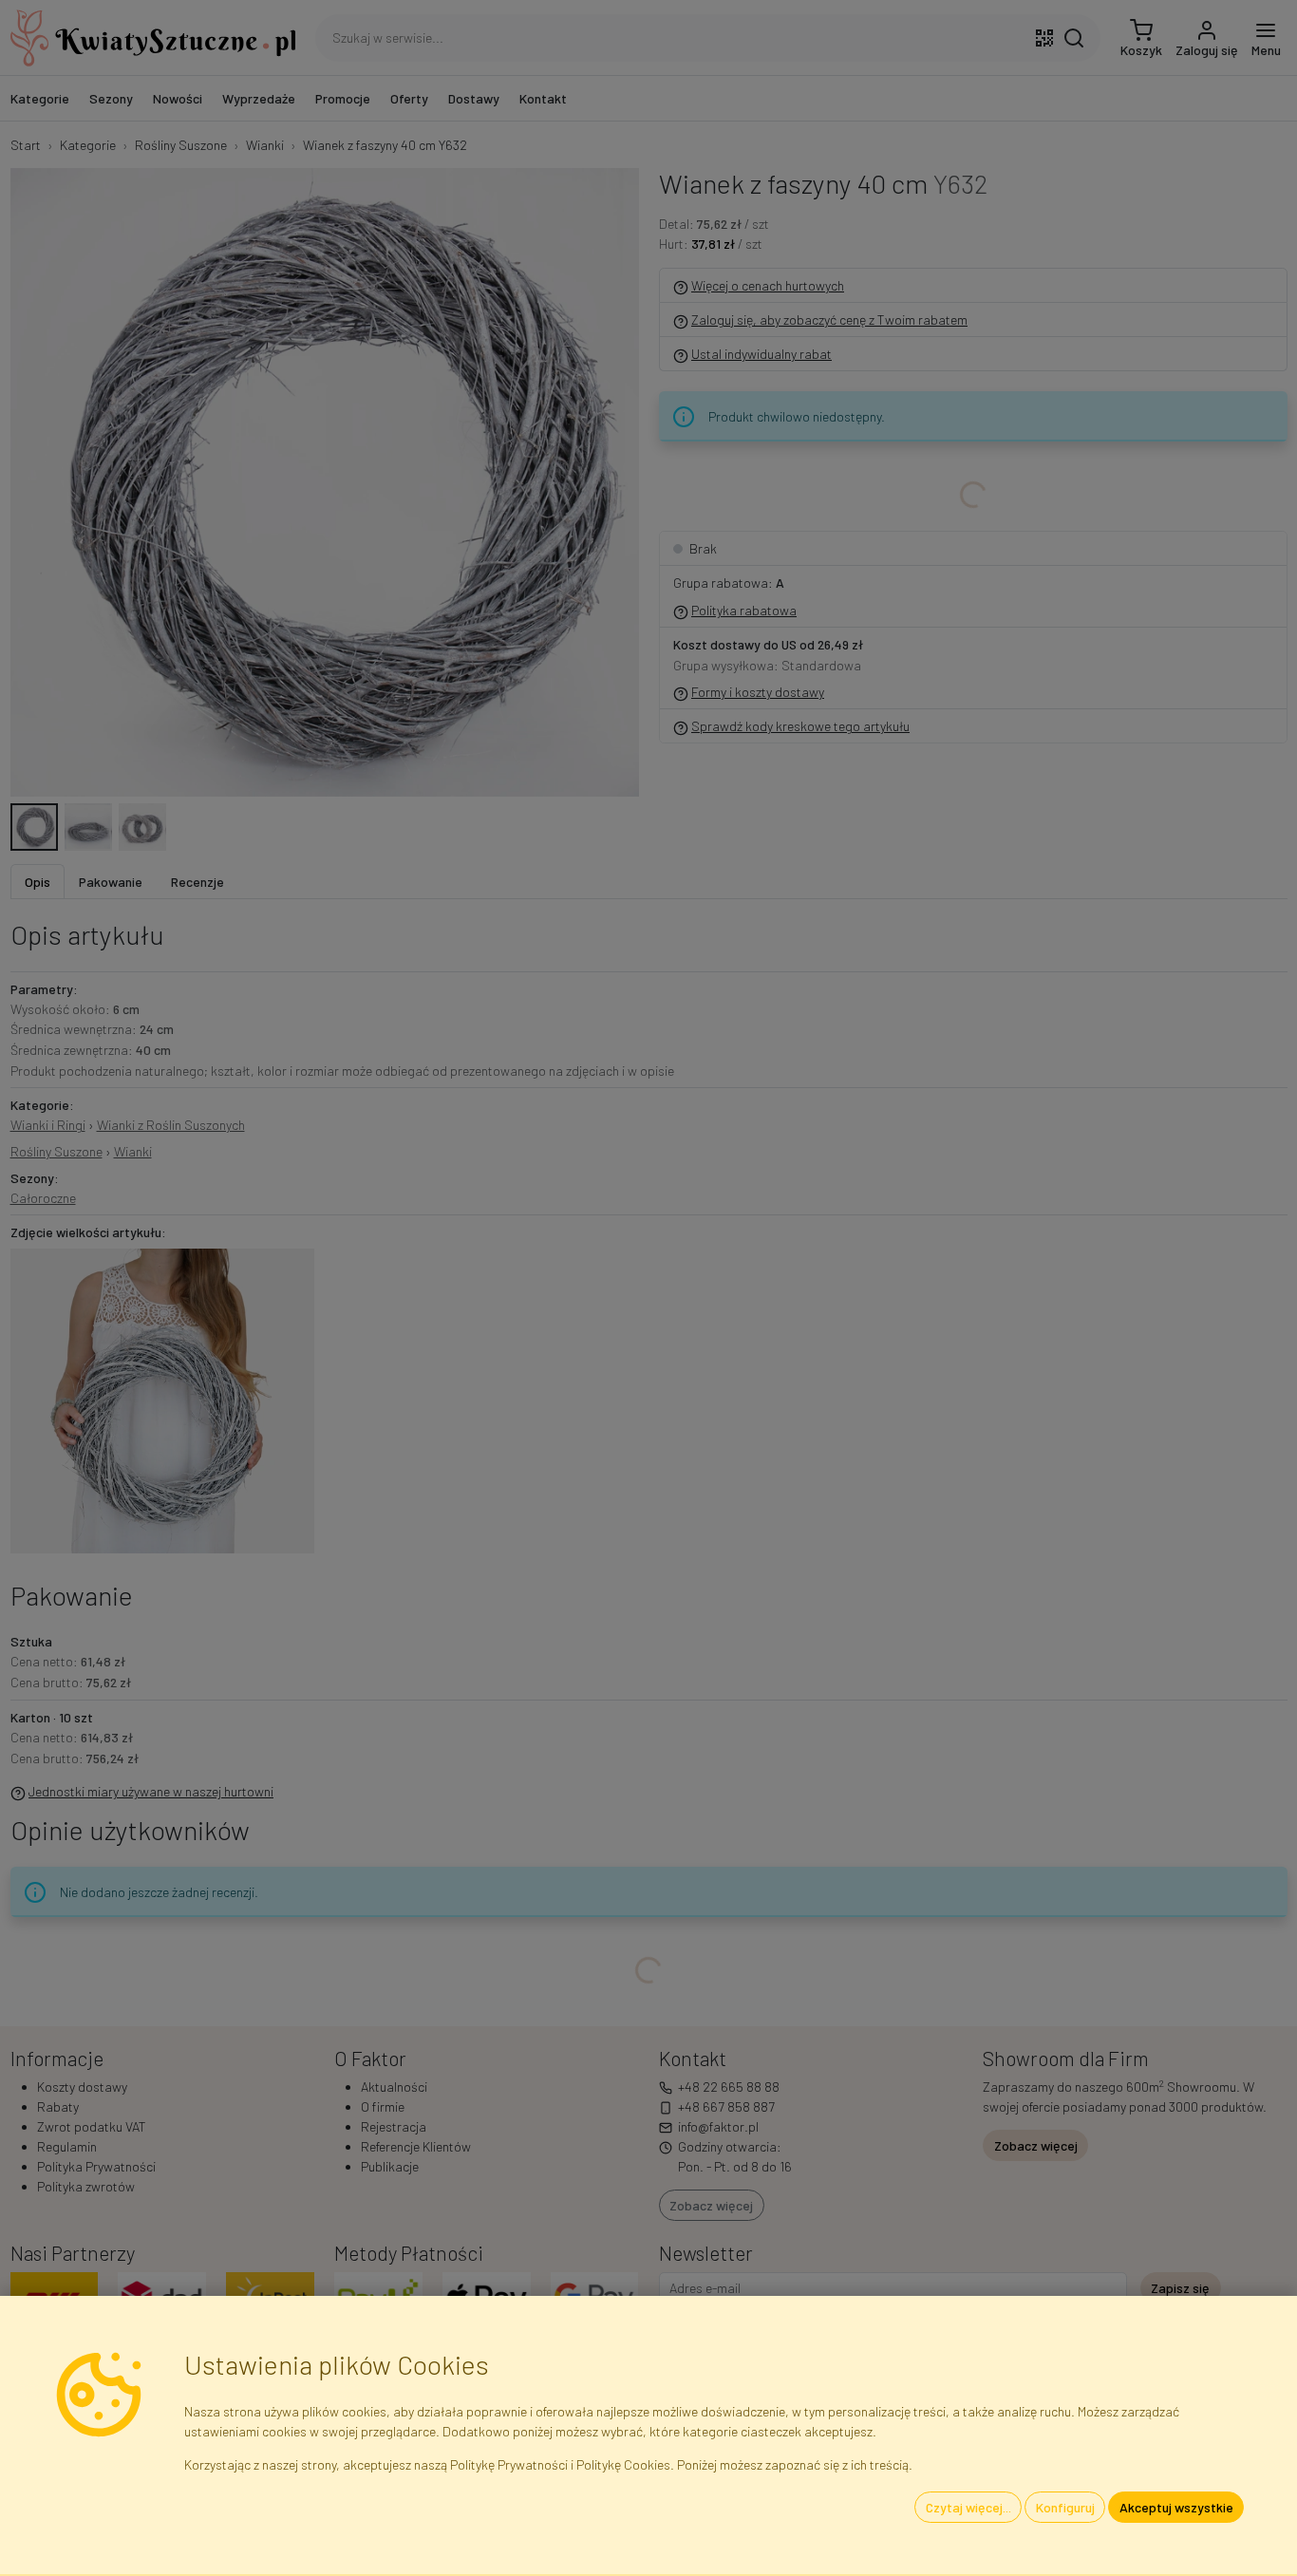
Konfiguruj (1065, 2507)
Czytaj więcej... (968, 2507)
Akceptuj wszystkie (1176, 2507)
